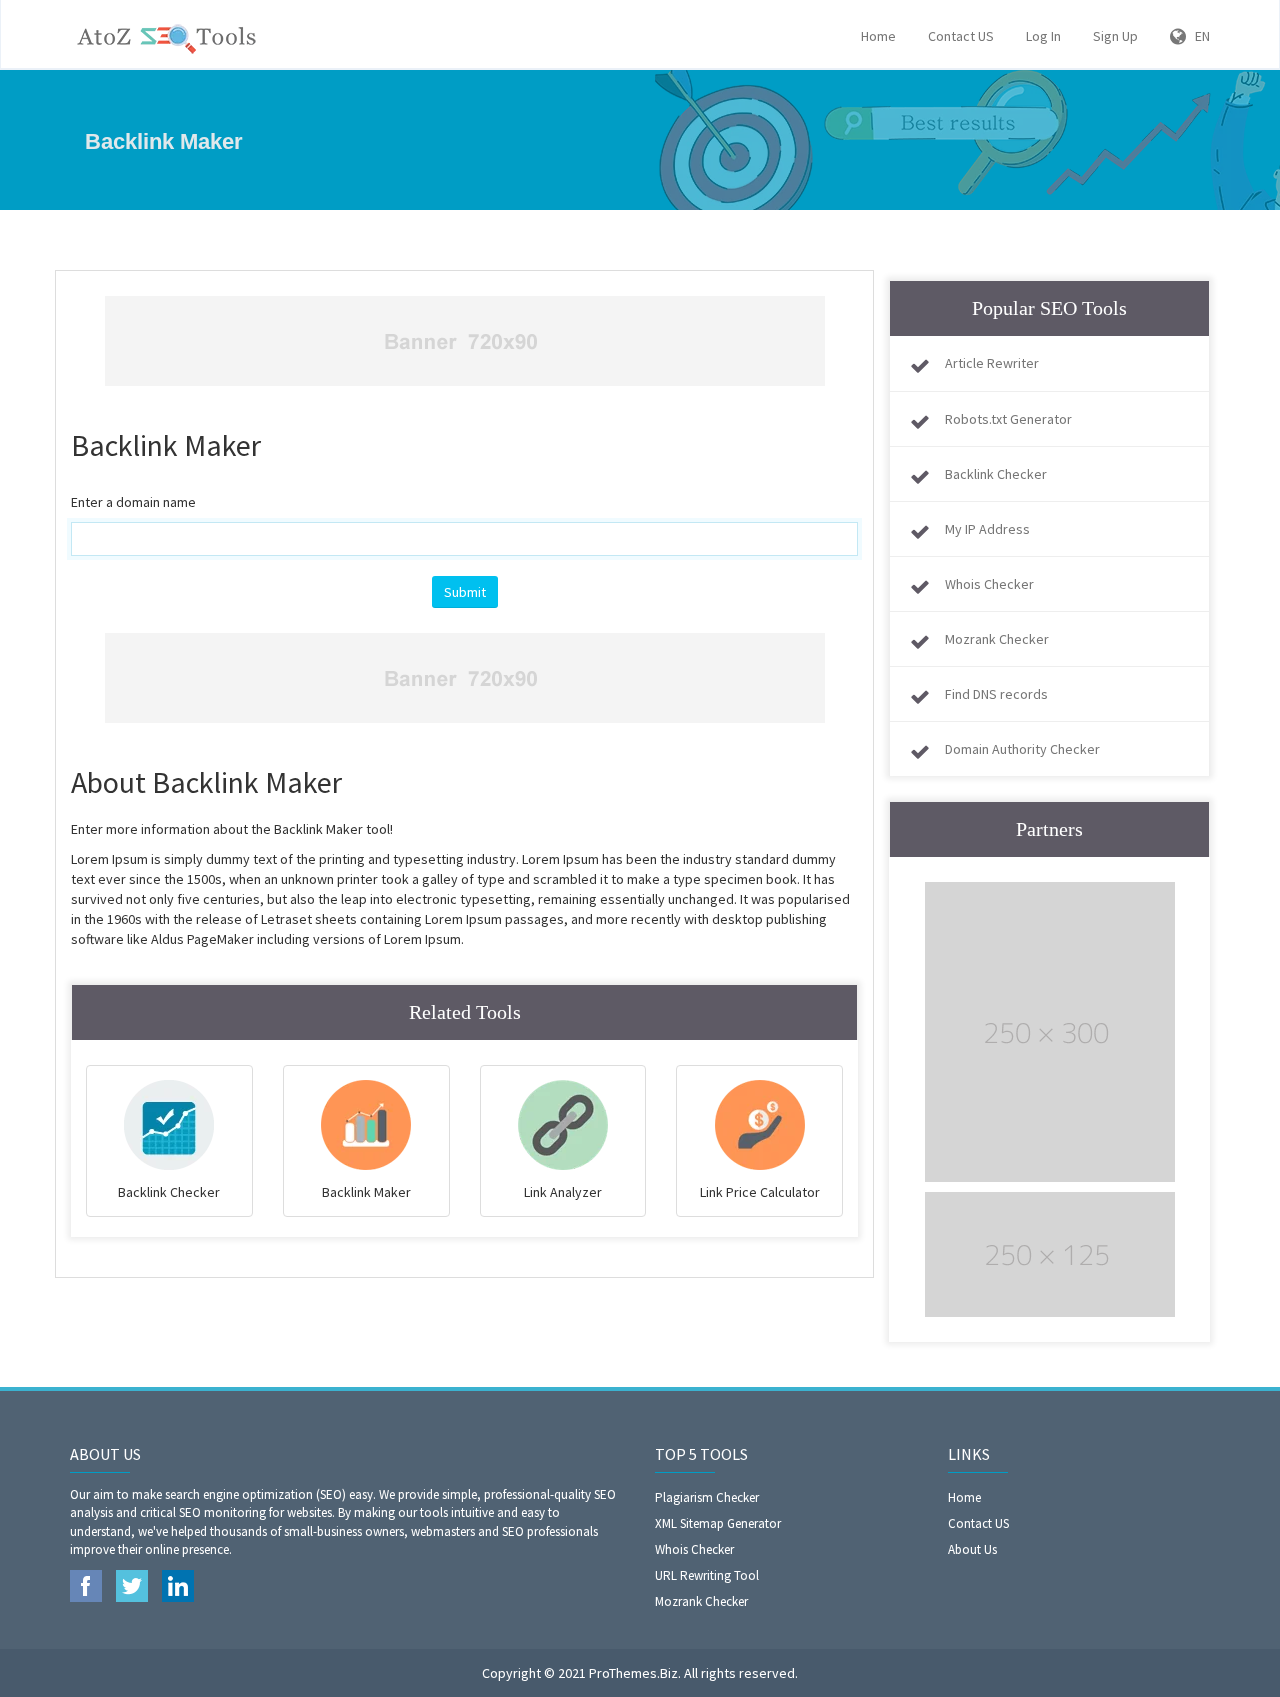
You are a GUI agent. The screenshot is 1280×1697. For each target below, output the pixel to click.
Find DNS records (996, 694)
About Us (972, 1549)
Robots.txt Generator (1008, 419)
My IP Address (987, 529)
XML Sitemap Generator (718, 1523)
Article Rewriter (992, 363)
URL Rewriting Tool (707, 1575)
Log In (1043, 36)
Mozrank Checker (997, 639)
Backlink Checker (996, 474)
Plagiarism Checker (707, 1497)
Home (878, 36)
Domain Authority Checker (1022, 749)
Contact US (961, 36)
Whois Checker (989, 584)
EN (1198, 36)
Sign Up (1115, 36)
